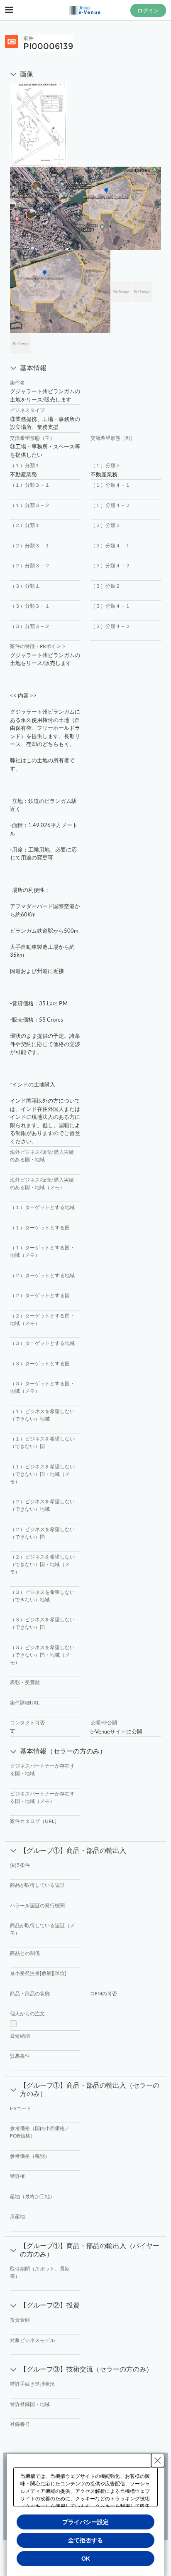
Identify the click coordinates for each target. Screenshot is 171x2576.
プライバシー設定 (85, 2522)
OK (86, 2559)
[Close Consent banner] (158, 2460)
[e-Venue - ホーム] (85, 10)
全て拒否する (85, 2540)
